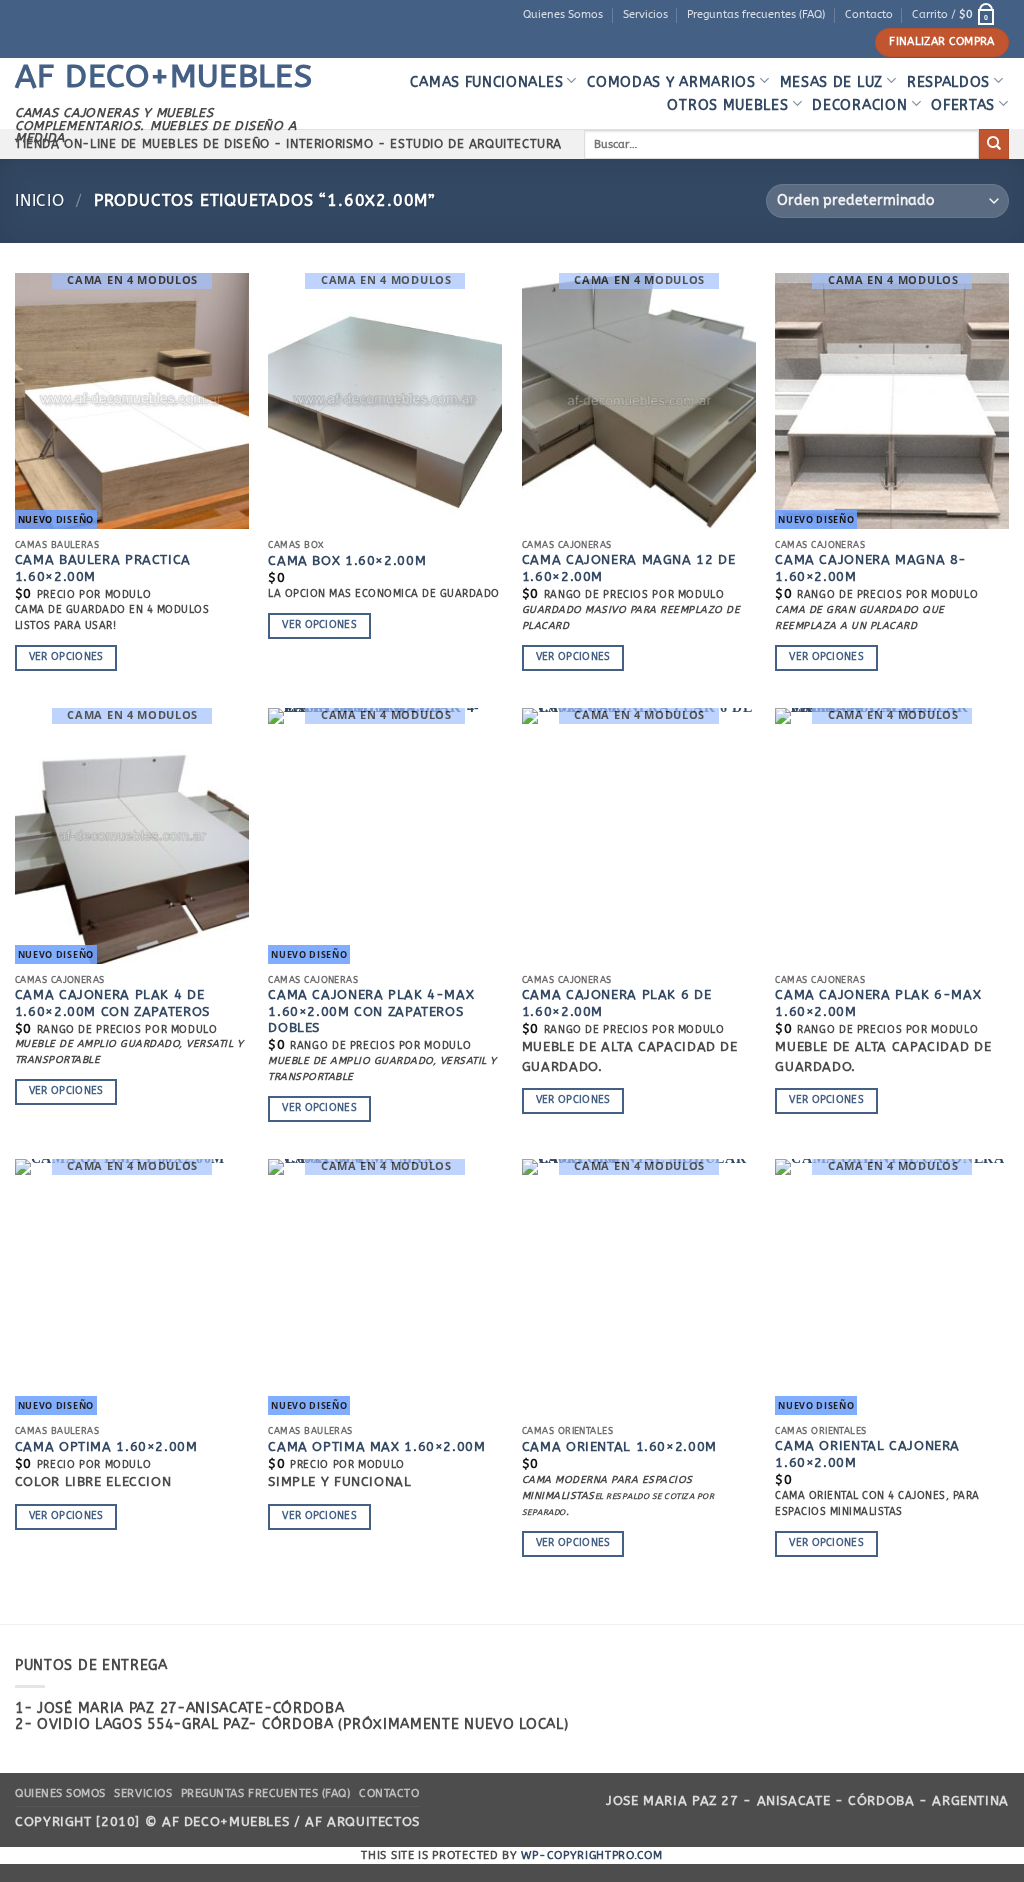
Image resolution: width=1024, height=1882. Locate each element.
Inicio (40, 200)
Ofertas (963, 105)
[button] (955, 15)
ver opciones (66, 657)
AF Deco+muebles (163, 76)
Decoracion (859, 105)
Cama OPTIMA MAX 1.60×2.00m (376, 1446)
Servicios (645, 14)
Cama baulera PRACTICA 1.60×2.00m (103, 567)
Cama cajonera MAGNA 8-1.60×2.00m (871, 567)
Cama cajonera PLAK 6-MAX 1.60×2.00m (878, 1002)
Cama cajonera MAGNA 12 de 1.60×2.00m (629, 567)
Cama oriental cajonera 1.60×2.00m (867, 1453)
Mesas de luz (831, 82)
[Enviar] (994, 144)
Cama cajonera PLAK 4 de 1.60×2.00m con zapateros (112, 1002)
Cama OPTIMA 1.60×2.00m (106, 1446)
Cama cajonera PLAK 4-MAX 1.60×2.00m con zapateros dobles (371, 1011)
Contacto (869, 14)
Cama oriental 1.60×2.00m (619, 1446)
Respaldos (948, 82)
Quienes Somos (563, 14)
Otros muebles (727, 105)
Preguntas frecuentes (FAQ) (756, 14)
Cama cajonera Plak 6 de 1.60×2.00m (616, 1002)
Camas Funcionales (486, 82)
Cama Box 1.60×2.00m (347, 560)
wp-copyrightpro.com (591, 1855)
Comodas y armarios (671, 82)
